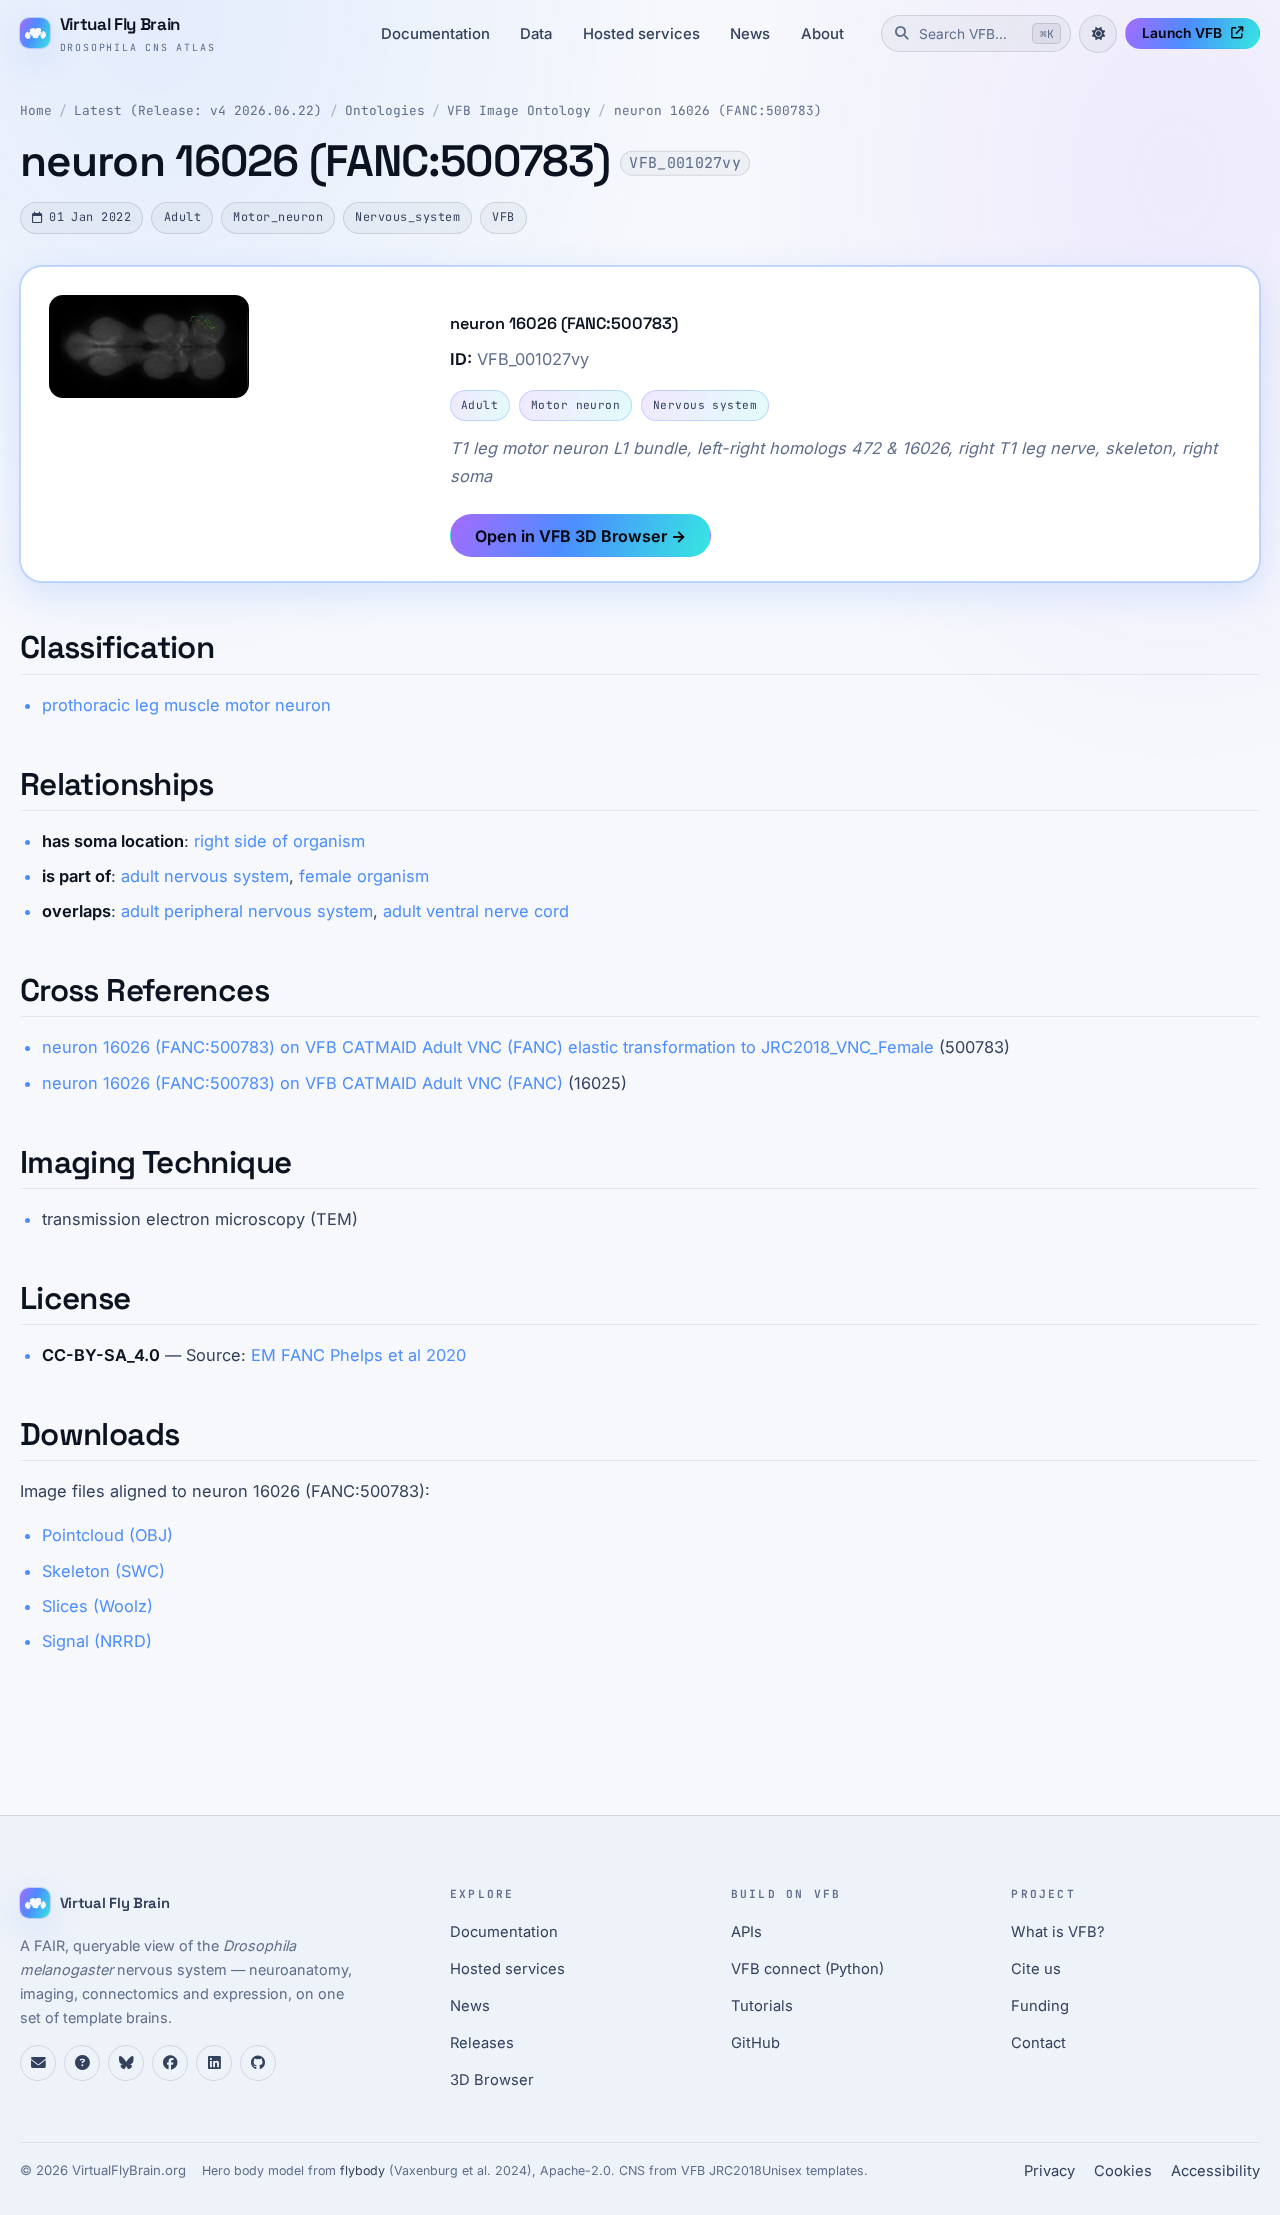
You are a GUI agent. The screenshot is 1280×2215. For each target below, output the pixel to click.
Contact (1038, 2043)
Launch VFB (1182, 33)
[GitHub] (258, 2063)
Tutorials (762, 2006)
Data (536, 34)
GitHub (755, 2043)
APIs (746, 1932)
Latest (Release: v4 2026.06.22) (198, 110)
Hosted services (641, 34)
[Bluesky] (126, 2063)
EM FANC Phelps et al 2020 (358, 1355)
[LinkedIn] (214, 2063)
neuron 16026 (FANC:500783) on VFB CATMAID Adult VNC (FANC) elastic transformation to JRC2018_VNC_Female (488, 1047)
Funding (1040, 2006)
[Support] (38, 2063)
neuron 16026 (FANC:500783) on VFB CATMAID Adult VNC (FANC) (302, 1083)
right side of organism (279, 841)
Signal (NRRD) (97, 1641)
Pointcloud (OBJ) (107, 1535)
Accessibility (1215, 2171)
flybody (362, 2170)
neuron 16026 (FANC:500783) (718, 110)
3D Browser (492, 2080)
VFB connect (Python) (807, 1969)
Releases (482, 2043)
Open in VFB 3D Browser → (580, 536)
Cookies (1123, 2171)
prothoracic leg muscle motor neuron (186, 705)
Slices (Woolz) (97, 1606)
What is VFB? (1058, 1932)
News (750, 34)
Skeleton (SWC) (103, 1571)
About (822, 34)
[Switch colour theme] (1098, 34)
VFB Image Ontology (519, 110)
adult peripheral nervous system (247, 911)
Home (36, 110)
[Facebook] (170, 2063)
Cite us (1036, 1969)
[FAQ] (82, 2063)
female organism (364, 876)
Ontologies (385, 110)
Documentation (435, 34)
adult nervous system (205, 876)
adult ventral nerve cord (476, 911)
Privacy (1049, 2171)
